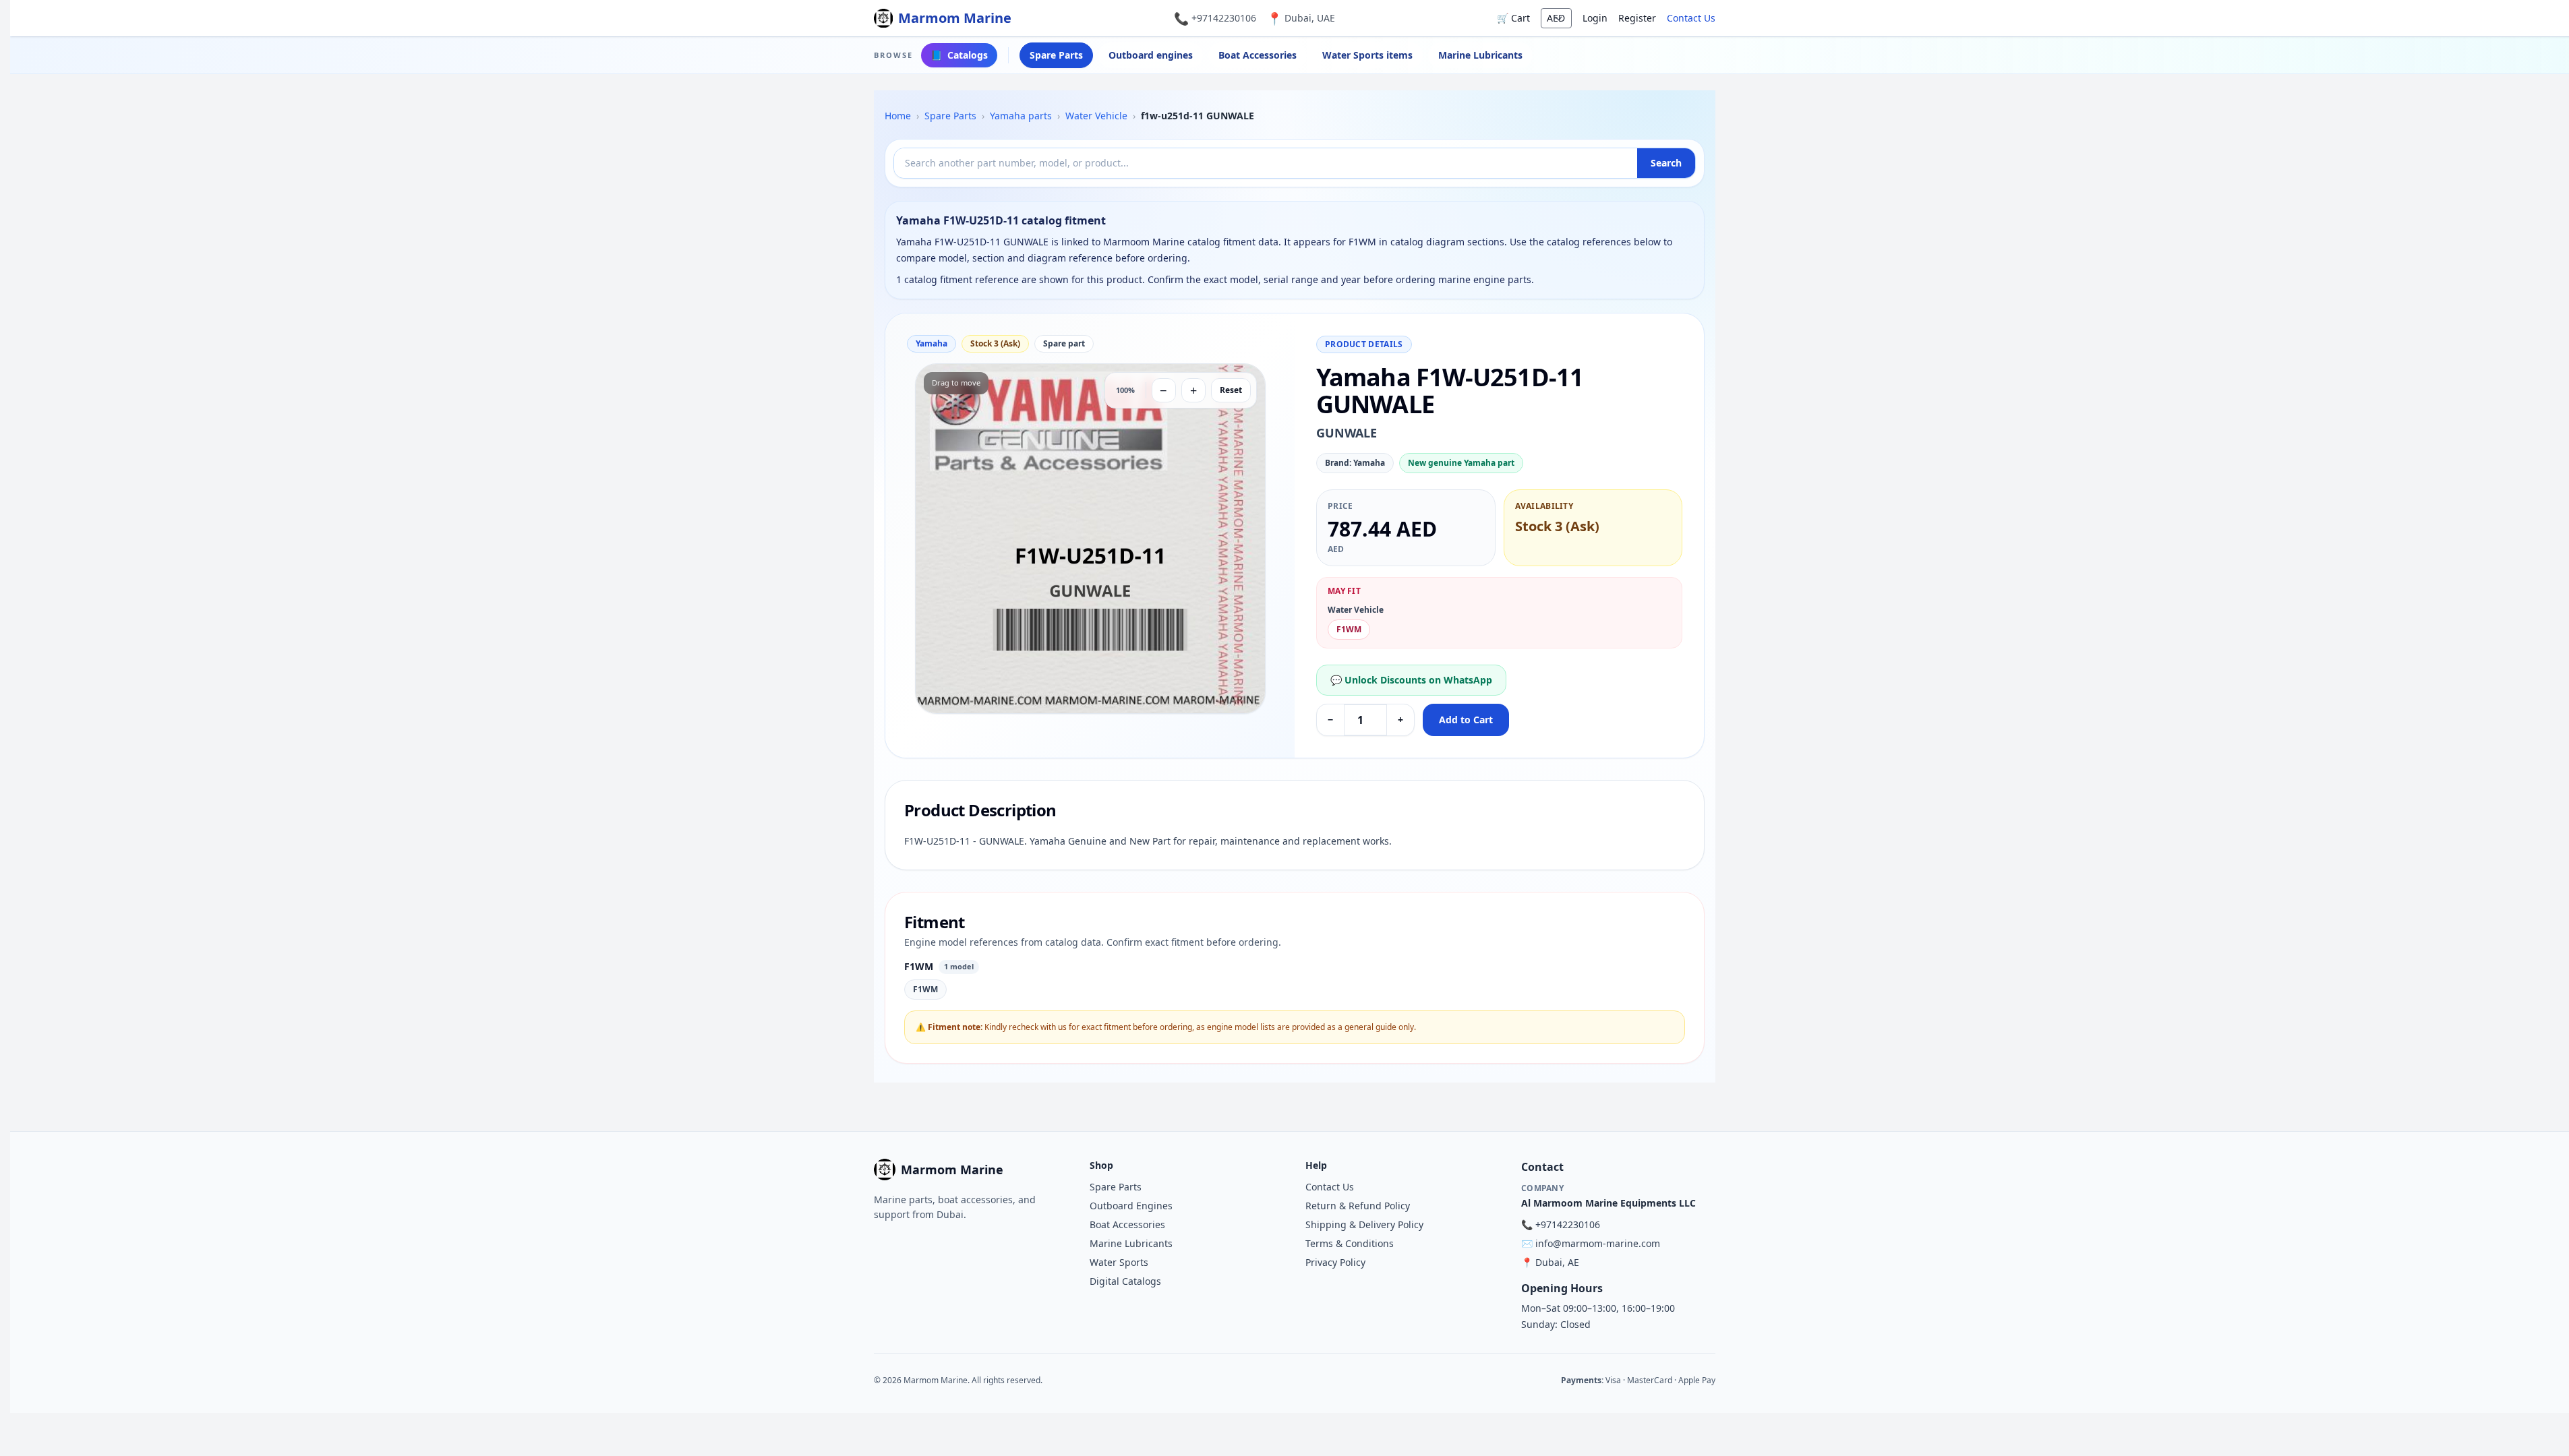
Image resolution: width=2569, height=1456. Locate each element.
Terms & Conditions (1350, 1243)
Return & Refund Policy (1358, 1206)
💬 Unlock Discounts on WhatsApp (1411, 680)
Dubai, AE (1557, 1262)
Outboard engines (1151, 55)
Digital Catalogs (1125, 1281)
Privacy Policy (1335, 1262)
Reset (1231, 390)
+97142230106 (1224, 18)
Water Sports (1119, 1262)
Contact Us (1691, 18)
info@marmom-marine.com (1598, 1243)
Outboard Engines (1131, 1206)
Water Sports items (1367, 55)
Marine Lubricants (1480, 55)
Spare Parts (1056, 55)
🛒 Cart (1513, 18)
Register (1637, 18)
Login (1595, 18)
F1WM (1349, 629)
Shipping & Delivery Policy (1364, 1224)
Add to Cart (1466, 720)
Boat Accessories (1258, 55)
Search (1666, 163)
